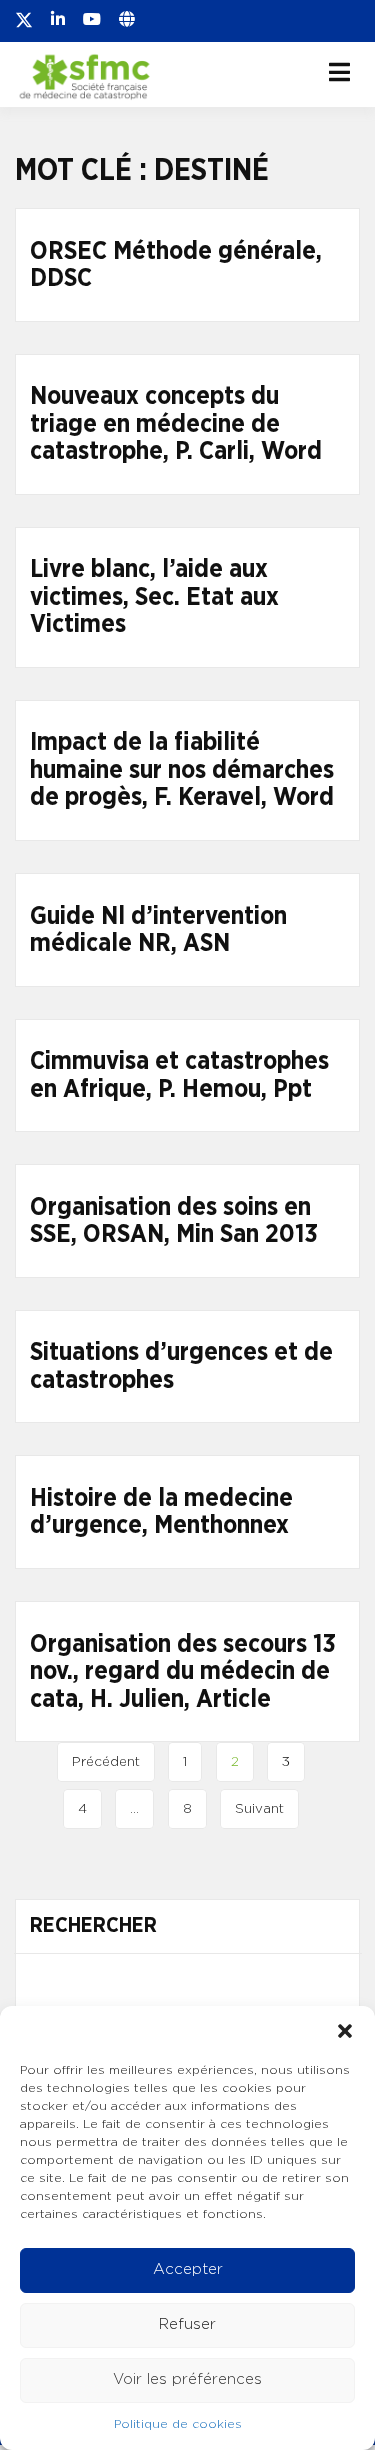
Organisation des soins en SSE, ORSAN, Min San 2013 (174, 1221)
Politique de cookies (178, 2424)
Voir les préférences (187, 2379)
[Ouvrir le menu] (339, 72)
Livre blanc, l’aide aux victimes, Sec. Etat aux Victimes (154, 597)
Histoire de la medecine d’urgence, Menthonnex (161, 1512)
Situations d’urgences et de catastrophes (181, 1366)
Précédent (106, 1762)
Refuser (187, 2324)
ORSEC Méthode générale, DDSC (176, 265)
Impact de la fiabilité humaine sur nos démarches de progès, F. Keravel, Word (182, 770)
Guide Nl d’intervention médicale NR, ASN (158, 930)
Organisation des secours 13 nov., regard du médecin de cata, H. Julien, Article (183, 1672)
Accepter (188, 2269)
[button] (345, 2031)
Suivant (259, 1809)
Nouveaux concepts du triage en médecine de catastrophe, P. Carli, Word (176, 424)
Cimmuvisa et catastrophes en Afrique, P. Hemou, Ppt (179, 1075)
